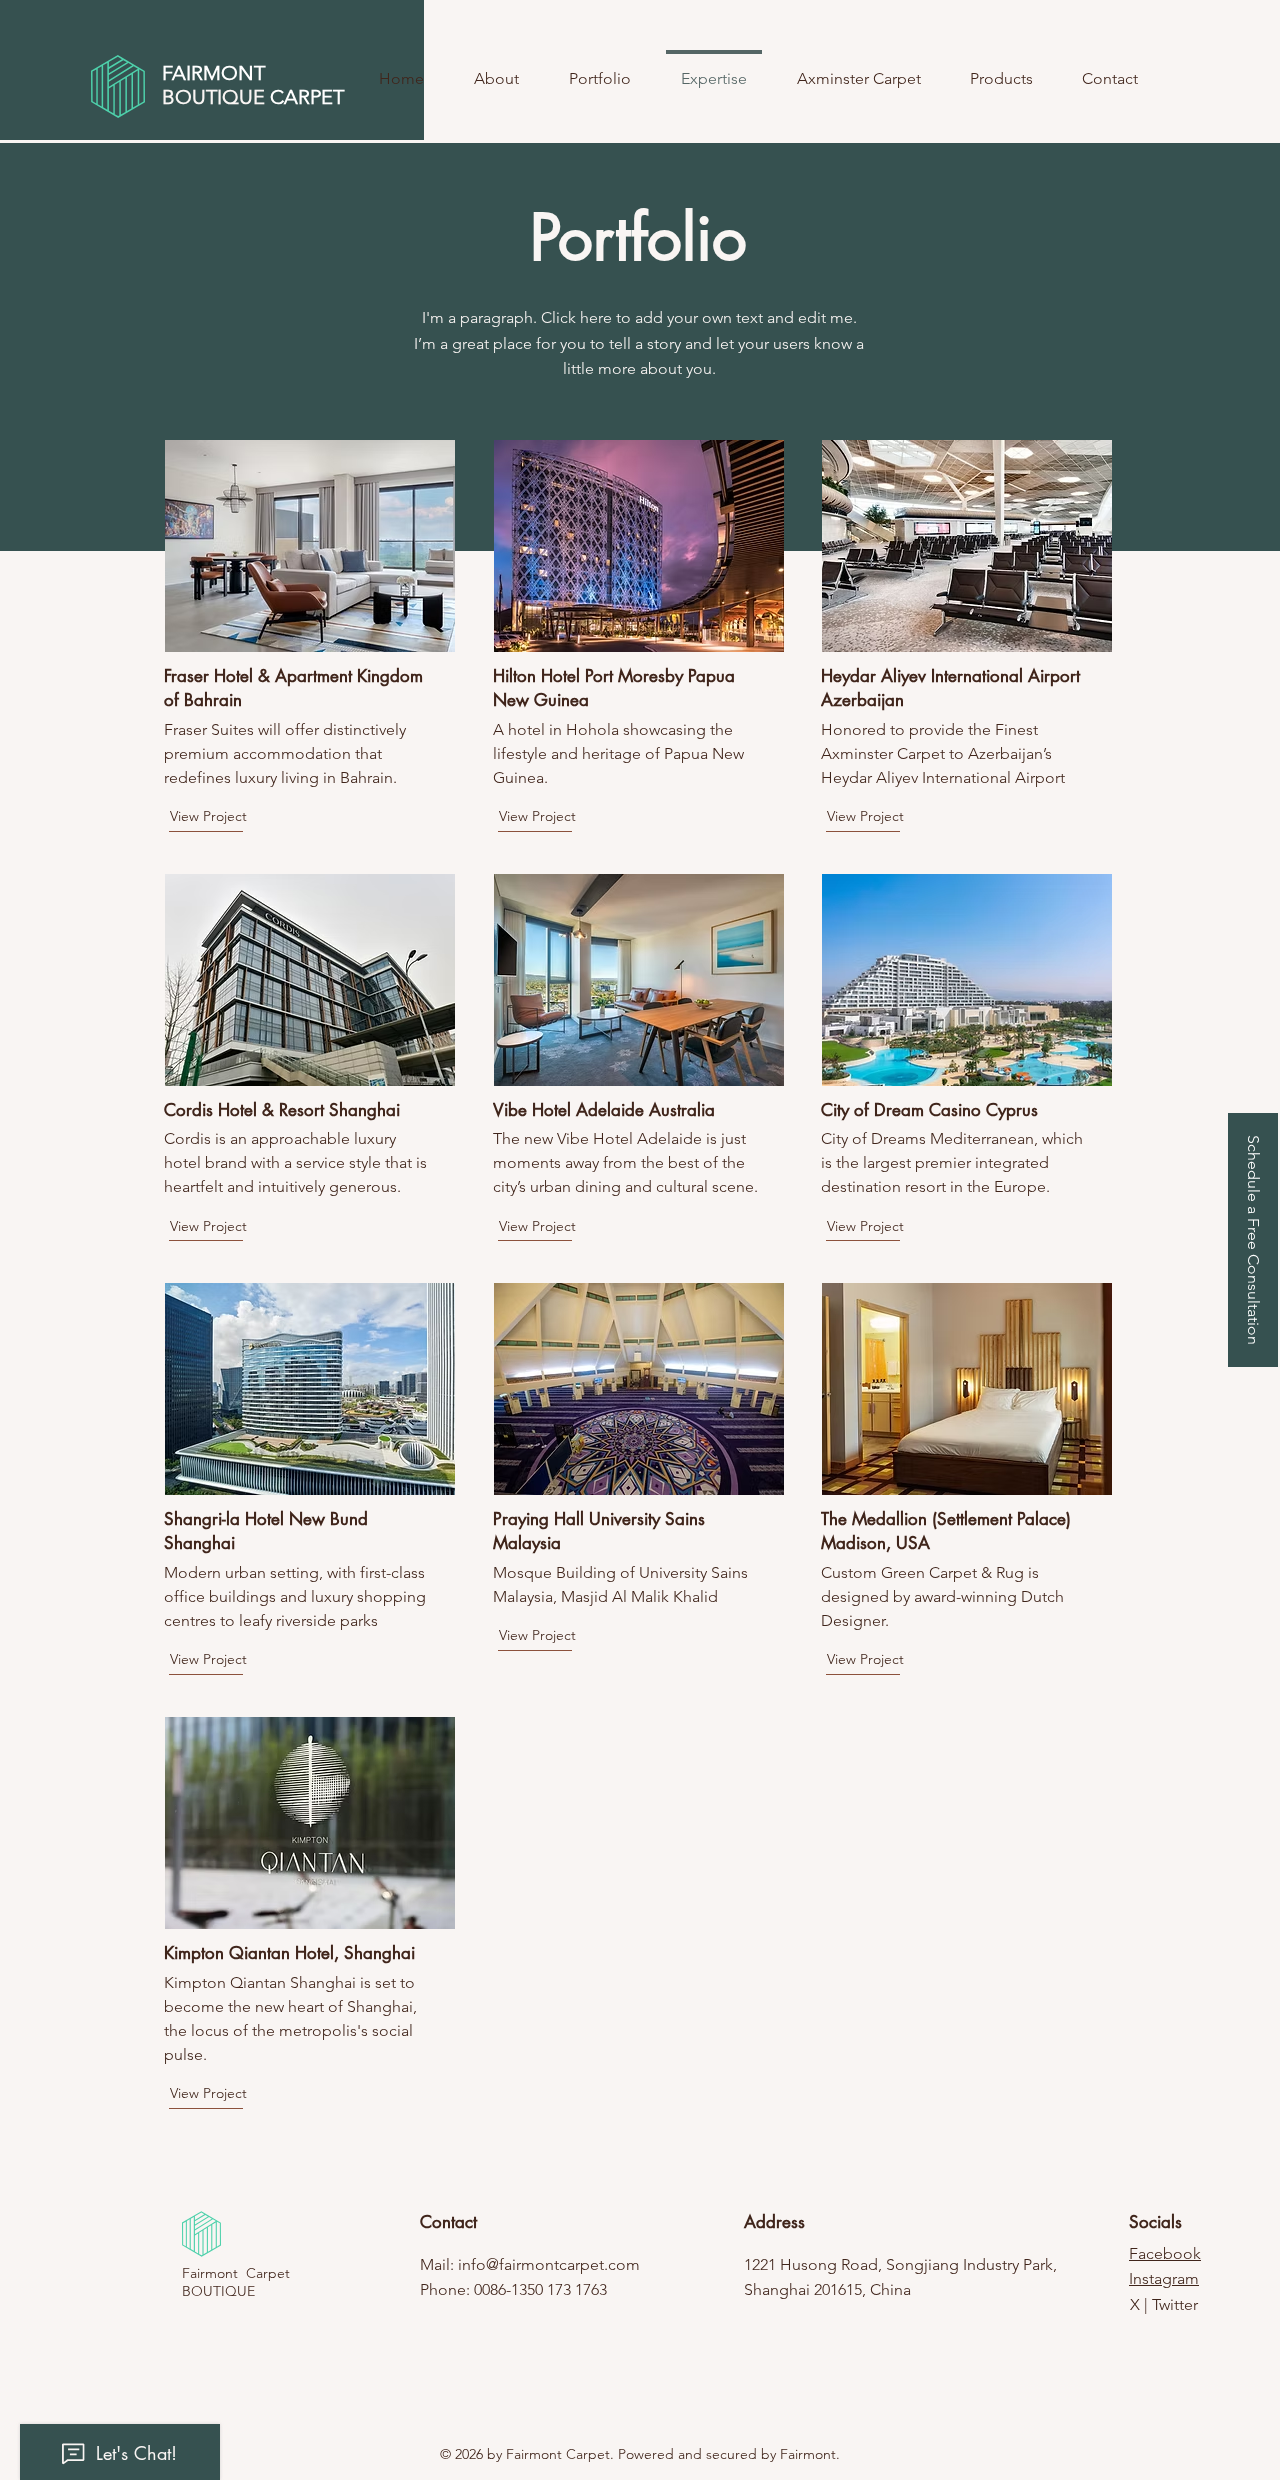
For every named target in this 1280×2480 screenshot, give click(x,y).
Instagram (1164, 2278)
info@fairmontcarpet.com (549, 2264)
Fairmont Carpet (236, 2273)
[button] (1253, 1240)
